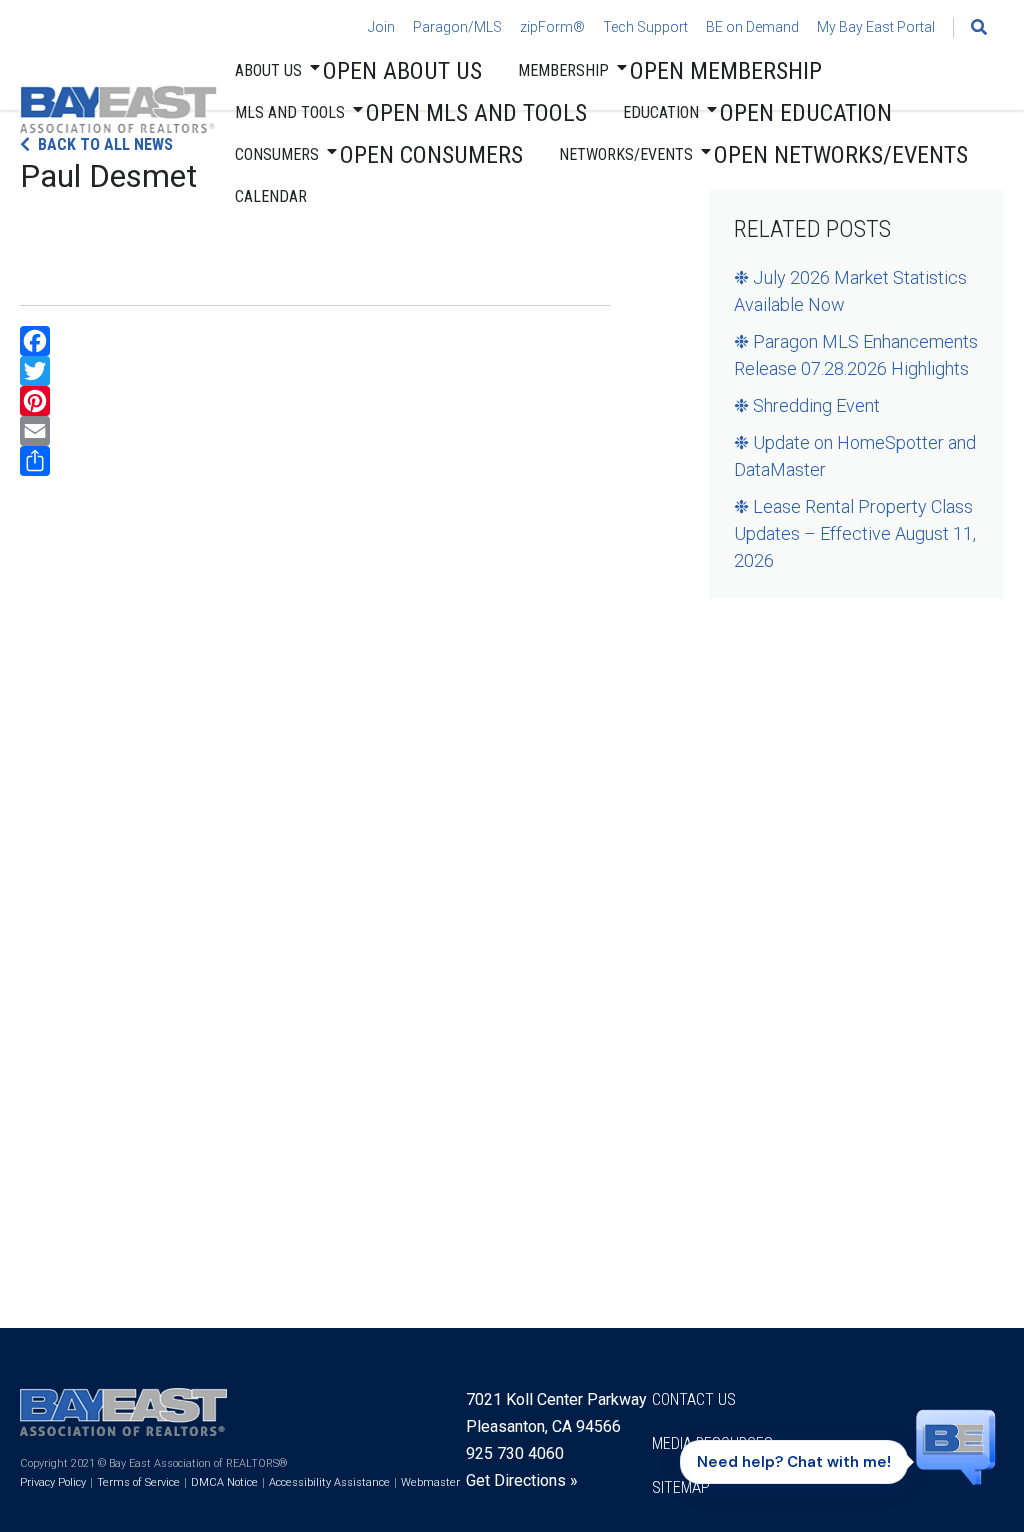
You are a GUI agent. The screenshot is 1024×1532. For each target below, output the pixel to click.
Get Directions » (522, 1480)
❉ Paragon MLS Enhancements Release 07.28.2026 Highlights (856, 355)
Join (381, 27)
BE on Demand (752, 27)
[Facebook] (315, 341)
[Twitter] (315, 371)
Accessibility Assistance (329, 1482)
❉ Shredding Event (807, 405)
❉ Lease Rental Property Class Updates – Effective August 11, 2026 (855, 533)
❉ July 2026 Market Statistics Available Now (850, 291)
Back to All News (105, 144)
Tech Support (645, 27)
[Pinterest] (315, 401)
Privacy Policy (53, 1482)
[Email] (315, 431)
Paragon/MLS (457, 27)
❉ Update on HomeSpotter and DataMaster (855, 456)
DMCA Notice (224, 1482)
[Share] (315, 461)
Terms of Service (138, 1482)
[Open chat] (956, 1455)
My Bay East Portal (876, 27)
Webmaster (430, 1482)
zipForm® (552, 27)
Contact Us (694, 1399)
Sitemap (681, 1487)
